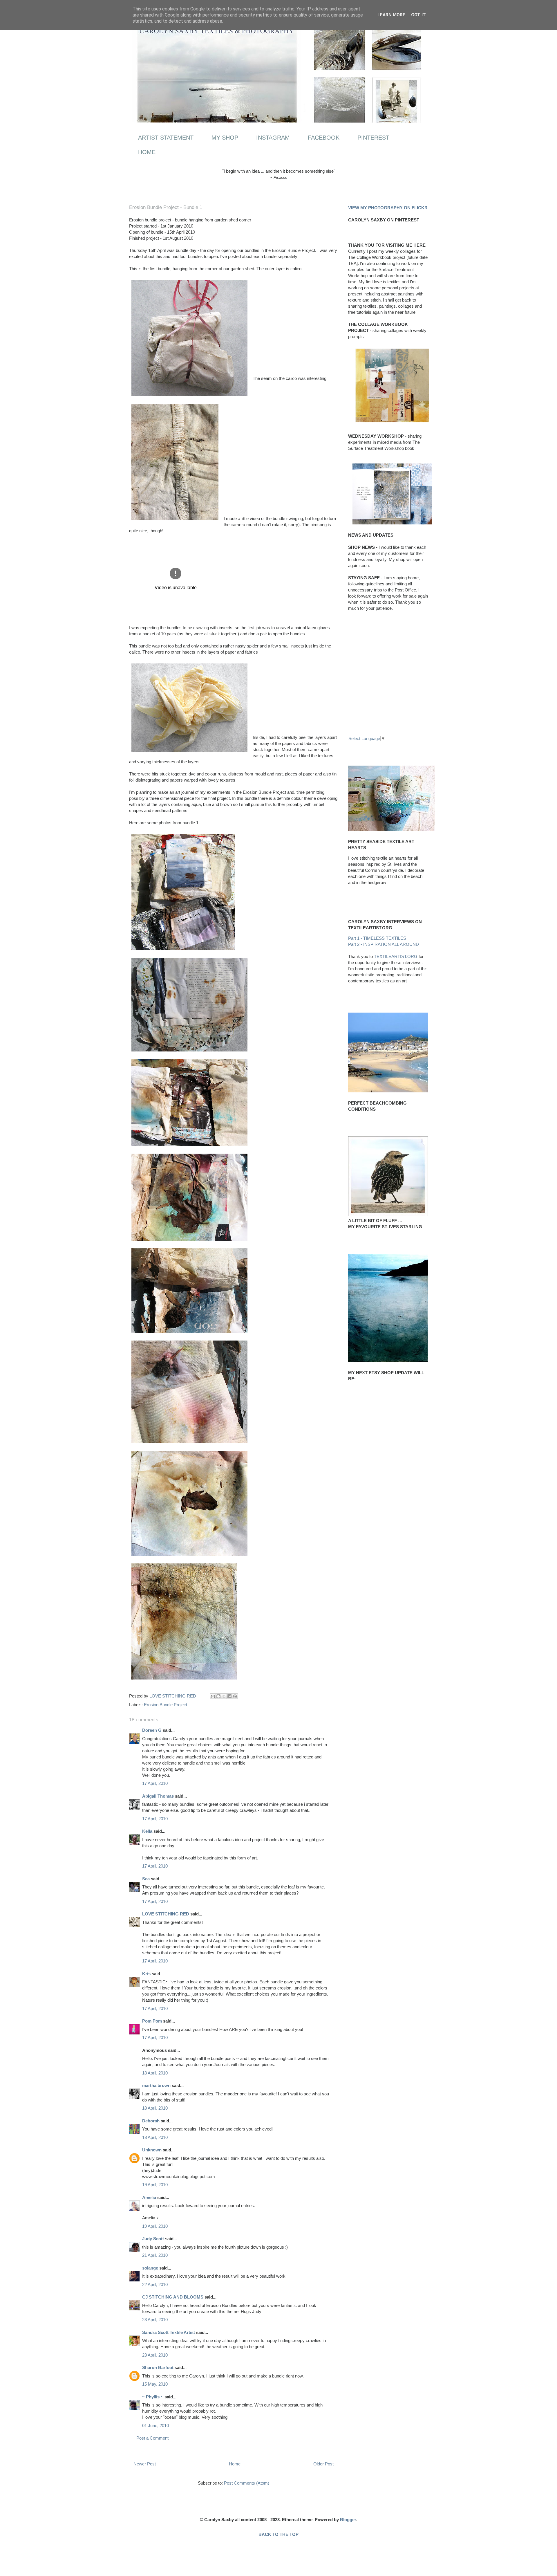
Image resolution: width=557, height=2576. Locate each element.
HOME (147, 152)
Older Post (323, 2464)
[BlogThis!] (218, 1696)
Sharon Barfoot (158, 2367)
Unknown (152, 2150)
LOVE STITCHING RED (166, 1914)
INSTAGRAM (273, 138)
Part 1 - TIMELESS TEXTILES (377, 938)
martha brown (156, 2085)
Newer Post (145, 2464)
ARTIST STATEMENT (166, 138)
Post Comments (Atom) (247, 2483)
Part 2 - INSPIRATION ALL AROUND (384, 944)
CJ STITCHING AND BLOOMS (173, 2297)
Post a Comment (152, 2438)
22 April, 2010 (155, 2284)
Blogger (348, 2520)
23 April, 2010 (155, 2320)
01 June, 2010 (155, 2426)
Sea (146, 1879)
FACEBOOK (324, 138)
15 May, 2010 (155, 2384)
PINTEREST (373, 138)
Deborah (151, 2121)
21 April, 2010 (155, 2255)
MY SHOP (225, 138)
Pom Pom (152, 2021)
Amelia (149, 2197)
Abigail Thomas (158, 1796)
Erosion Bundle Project (166, 1705)
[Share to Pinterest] (235, 1696)
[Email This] (213, 1696)
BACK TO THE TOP (278, 2534)
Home (235, 2464)
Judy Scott (153, 2239)
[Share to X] (224, 1696)
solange (150, 2268)
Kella (147, 1831)
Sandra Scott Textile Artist (169, 2332)
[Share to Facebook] (229, 1696)
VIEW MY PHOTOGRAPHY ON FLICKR (388, 208)
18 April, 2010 (155, 2073)
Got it (418, 15)
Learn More (391, 15)
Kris (146, 1974)
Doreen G (152, 1730)
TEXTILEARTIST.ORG (396, 956)
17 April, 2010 (155, 1783)
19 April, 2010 (155, 2185)
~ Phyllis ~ (153, 2397)
